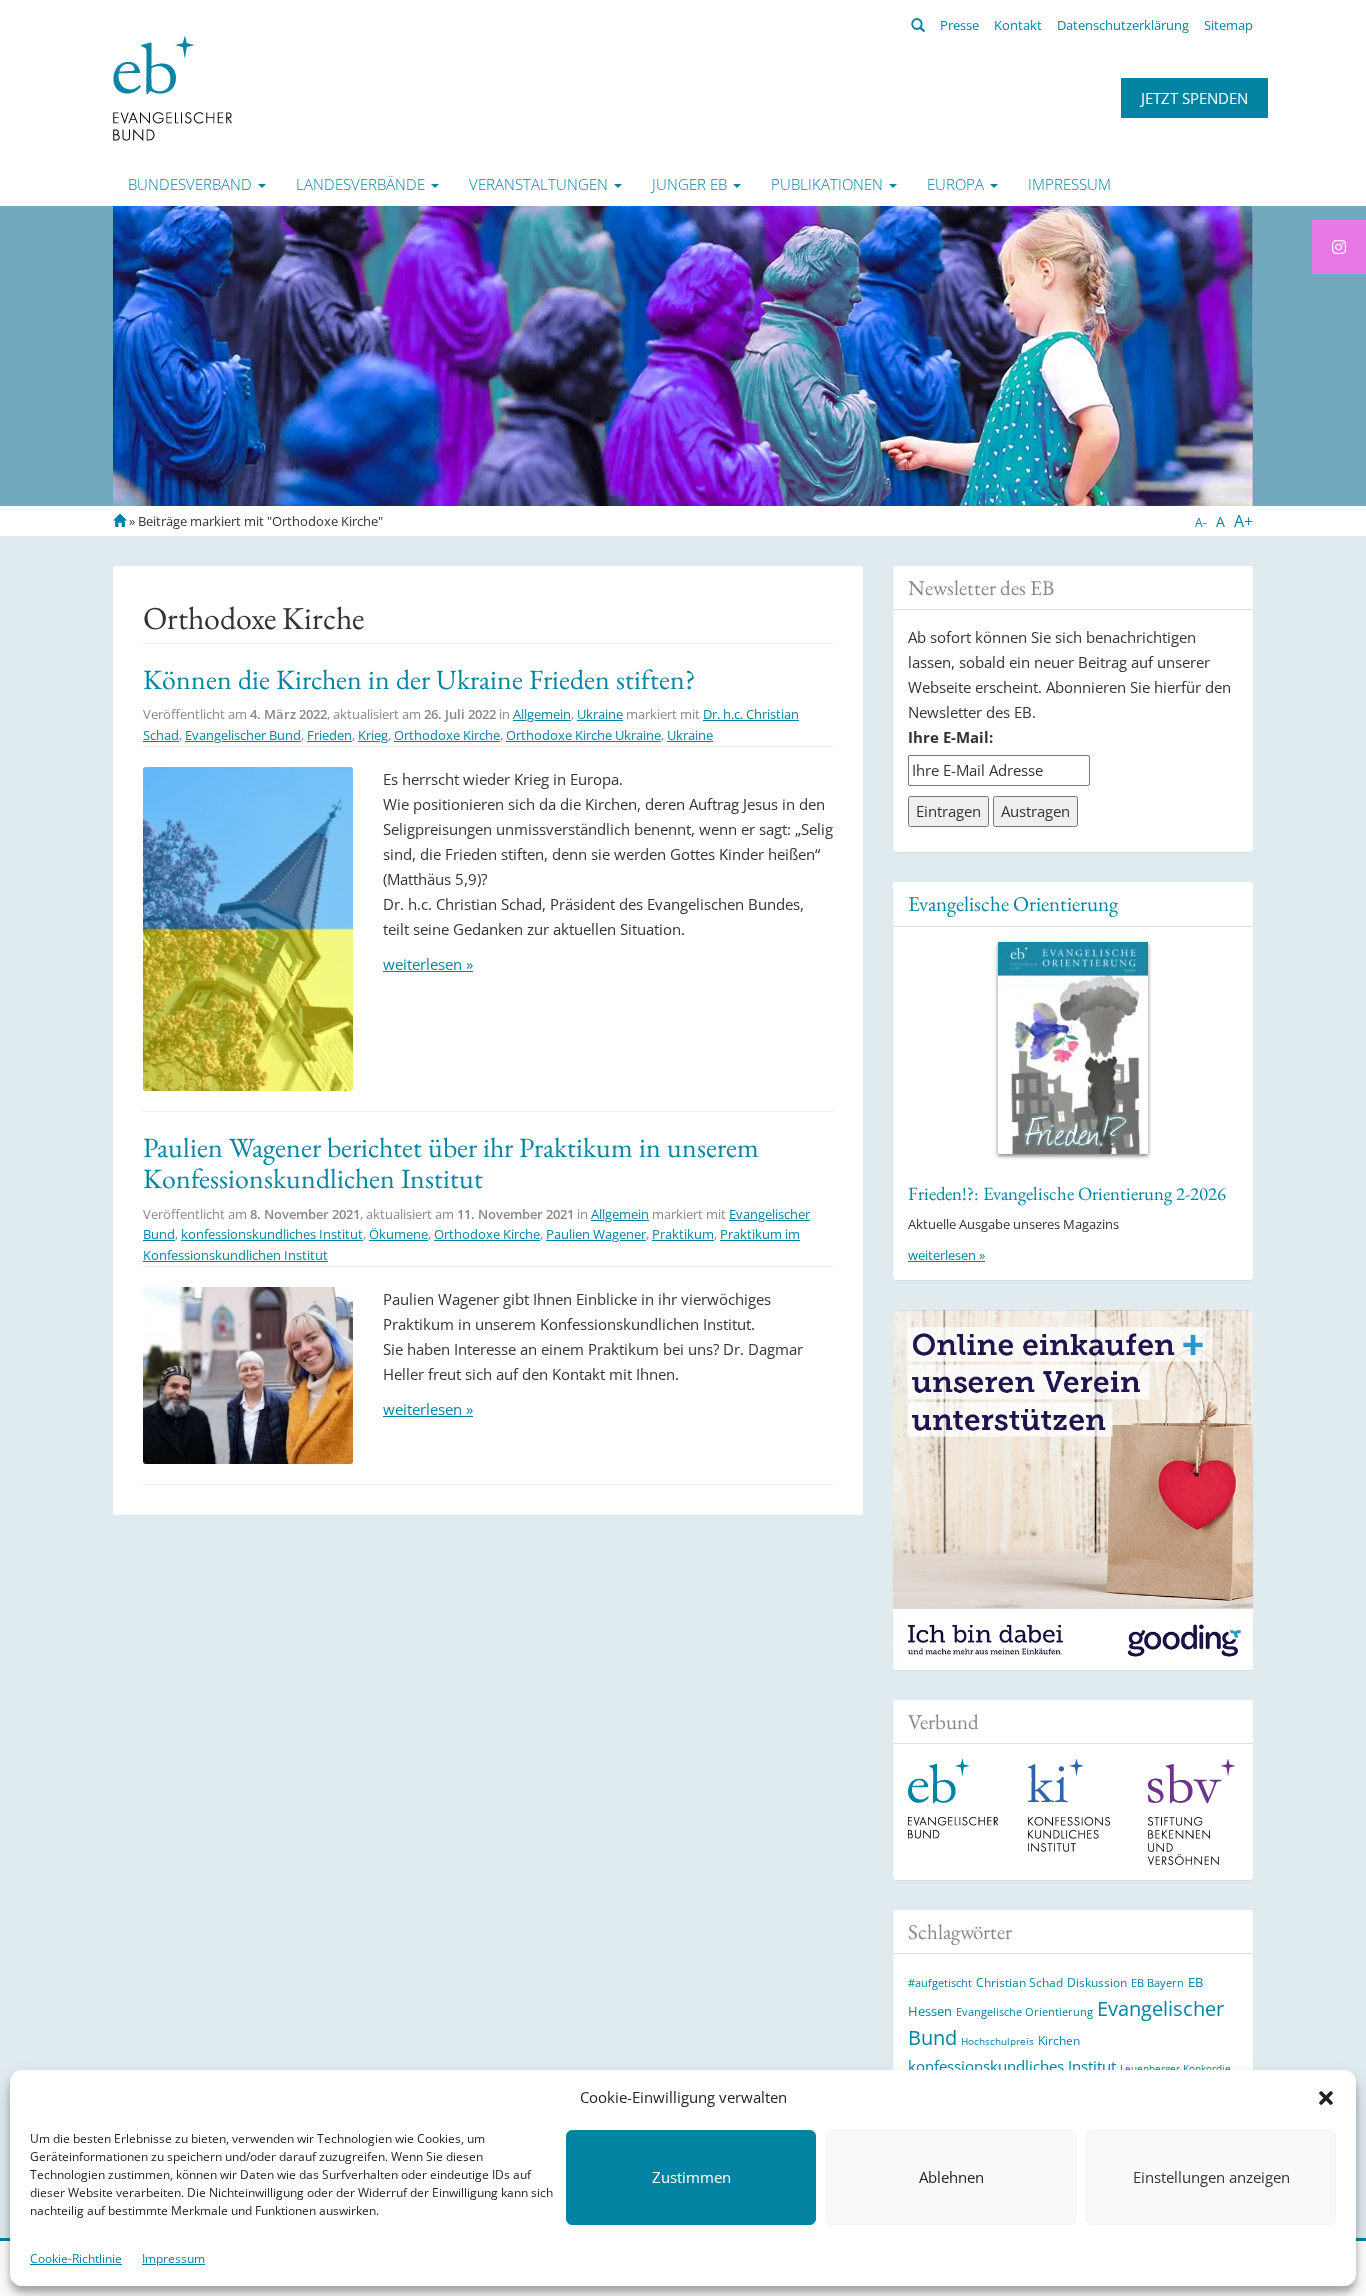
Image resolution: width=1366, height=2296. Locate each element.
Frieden (329, 735)
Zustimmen (691, 2178)
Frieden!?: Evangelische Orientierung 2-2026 (1067, 1193)
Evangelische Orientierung (1013, 903)
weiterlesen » (428, 964)
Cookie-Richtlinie (76, 2258)
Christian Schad (1019, 1982)
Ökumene (398, 1234)
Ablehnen (951, 2178)
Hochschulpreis (997, 2041)
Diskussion (1097, 1982)
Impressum (173, 2258)
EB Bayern (1157, 1983)
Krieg (373, 735)
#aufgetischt (940, 1982)
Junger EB (691, 184)
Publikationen (829, 184)
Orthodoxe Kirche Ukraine (583, 735)
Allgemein (542, 714)
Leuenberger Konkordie (1175, 2068)
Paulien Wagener (596, 1234)
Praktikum (683, 1234)
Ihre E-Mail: (950, 737)
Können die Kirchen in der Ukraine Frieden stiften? (419, 679)
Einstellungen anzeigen (1211, 2178)
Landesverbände (362, 184)
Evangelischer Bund (243, 735)
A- (1201, 522)
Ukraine (600, 714)
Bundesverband (192, 184)
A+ (1243, 521)
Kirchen (1059, 2040)
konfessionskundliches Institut (272, 1234)
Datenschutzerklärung (1123, 25)
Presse (959, 25)
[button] (1326, 2098)
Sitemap (1228, 25)
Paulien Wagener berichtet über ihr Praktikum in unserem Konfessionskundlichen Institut (451, 1162)
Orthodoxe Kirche (447, 735)
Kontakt (1018, 25)
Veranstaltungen (540, 184)
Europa (957, 184)
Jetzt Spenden (1194, 98)
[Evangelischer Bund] (172, 87)
